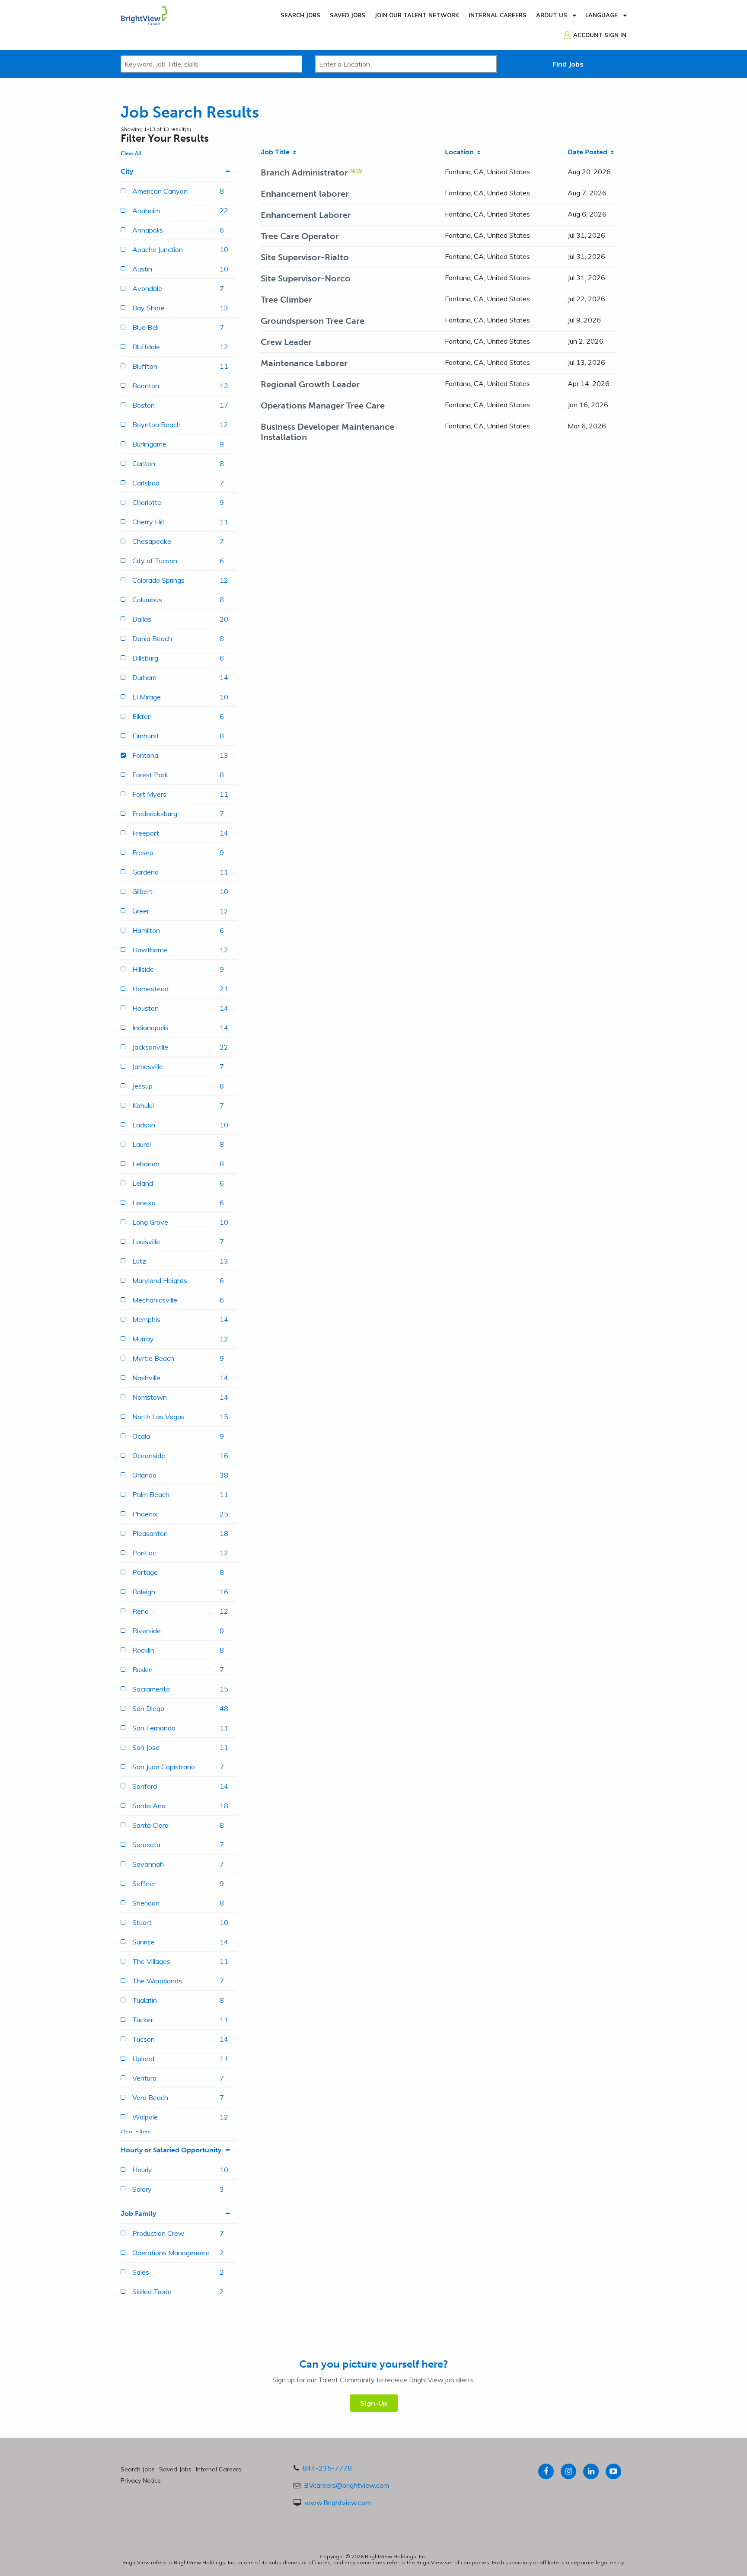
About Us (552, 15)
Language (602, 15)
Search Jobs (300, 15)
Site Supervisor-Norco (306, 278)
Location (461, 152)
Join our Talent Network (417, 15)
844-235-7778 (327, 2468)
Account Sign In (600, 35)
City (127, 171)
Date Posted (589, 152)
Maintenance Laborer (304, 363)
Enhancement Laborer (306, 215)
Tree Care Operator (300, 236)
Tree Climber (286, 300)
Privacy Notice (141, 2480)
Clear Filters (136, 2131)
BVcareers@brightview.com (346, 2485)
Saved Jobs (348, 15)
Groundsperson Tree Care (313, 321)
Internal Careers (498, 15)
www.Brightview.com (338, 2503)
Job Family (138, 2214)
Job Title (277, 152)
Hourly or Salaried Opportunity (171, 2150)
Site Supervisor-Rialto (305, 257)
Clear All (131, 153)
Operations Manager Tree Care (323, 405)
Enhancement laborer (305, 194)
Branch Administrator (304, 172)
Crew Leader (286, 342)
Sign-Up (374, 2403)
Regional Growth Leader (310, 384)
